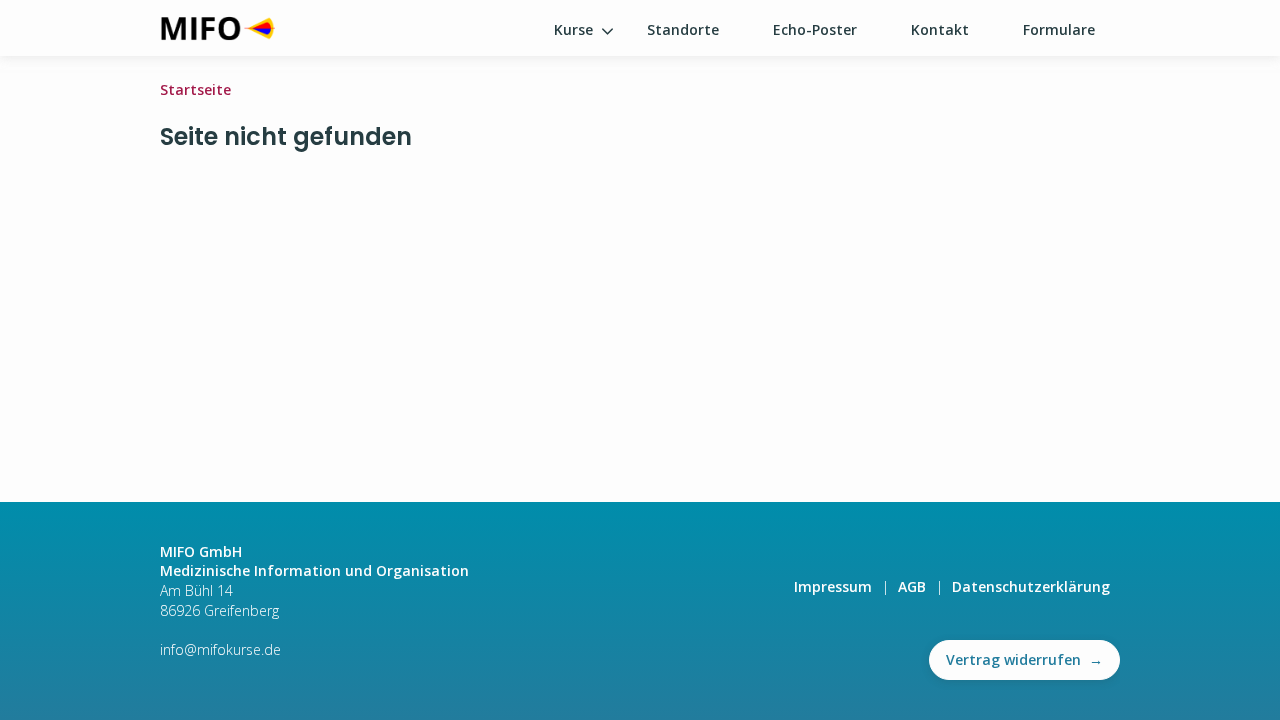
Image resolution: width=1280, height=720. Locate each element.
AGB (912, 586)
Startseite (195, 89)
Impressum (833, 586)
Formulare (1059, 29)
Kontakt (940, 29)
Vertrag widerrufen (1024, 659)
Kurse (573, 29)
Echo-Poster (815, 29)
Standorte (683, 29)
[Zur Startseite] (217, 28)
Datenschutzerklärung (1031, 586)
